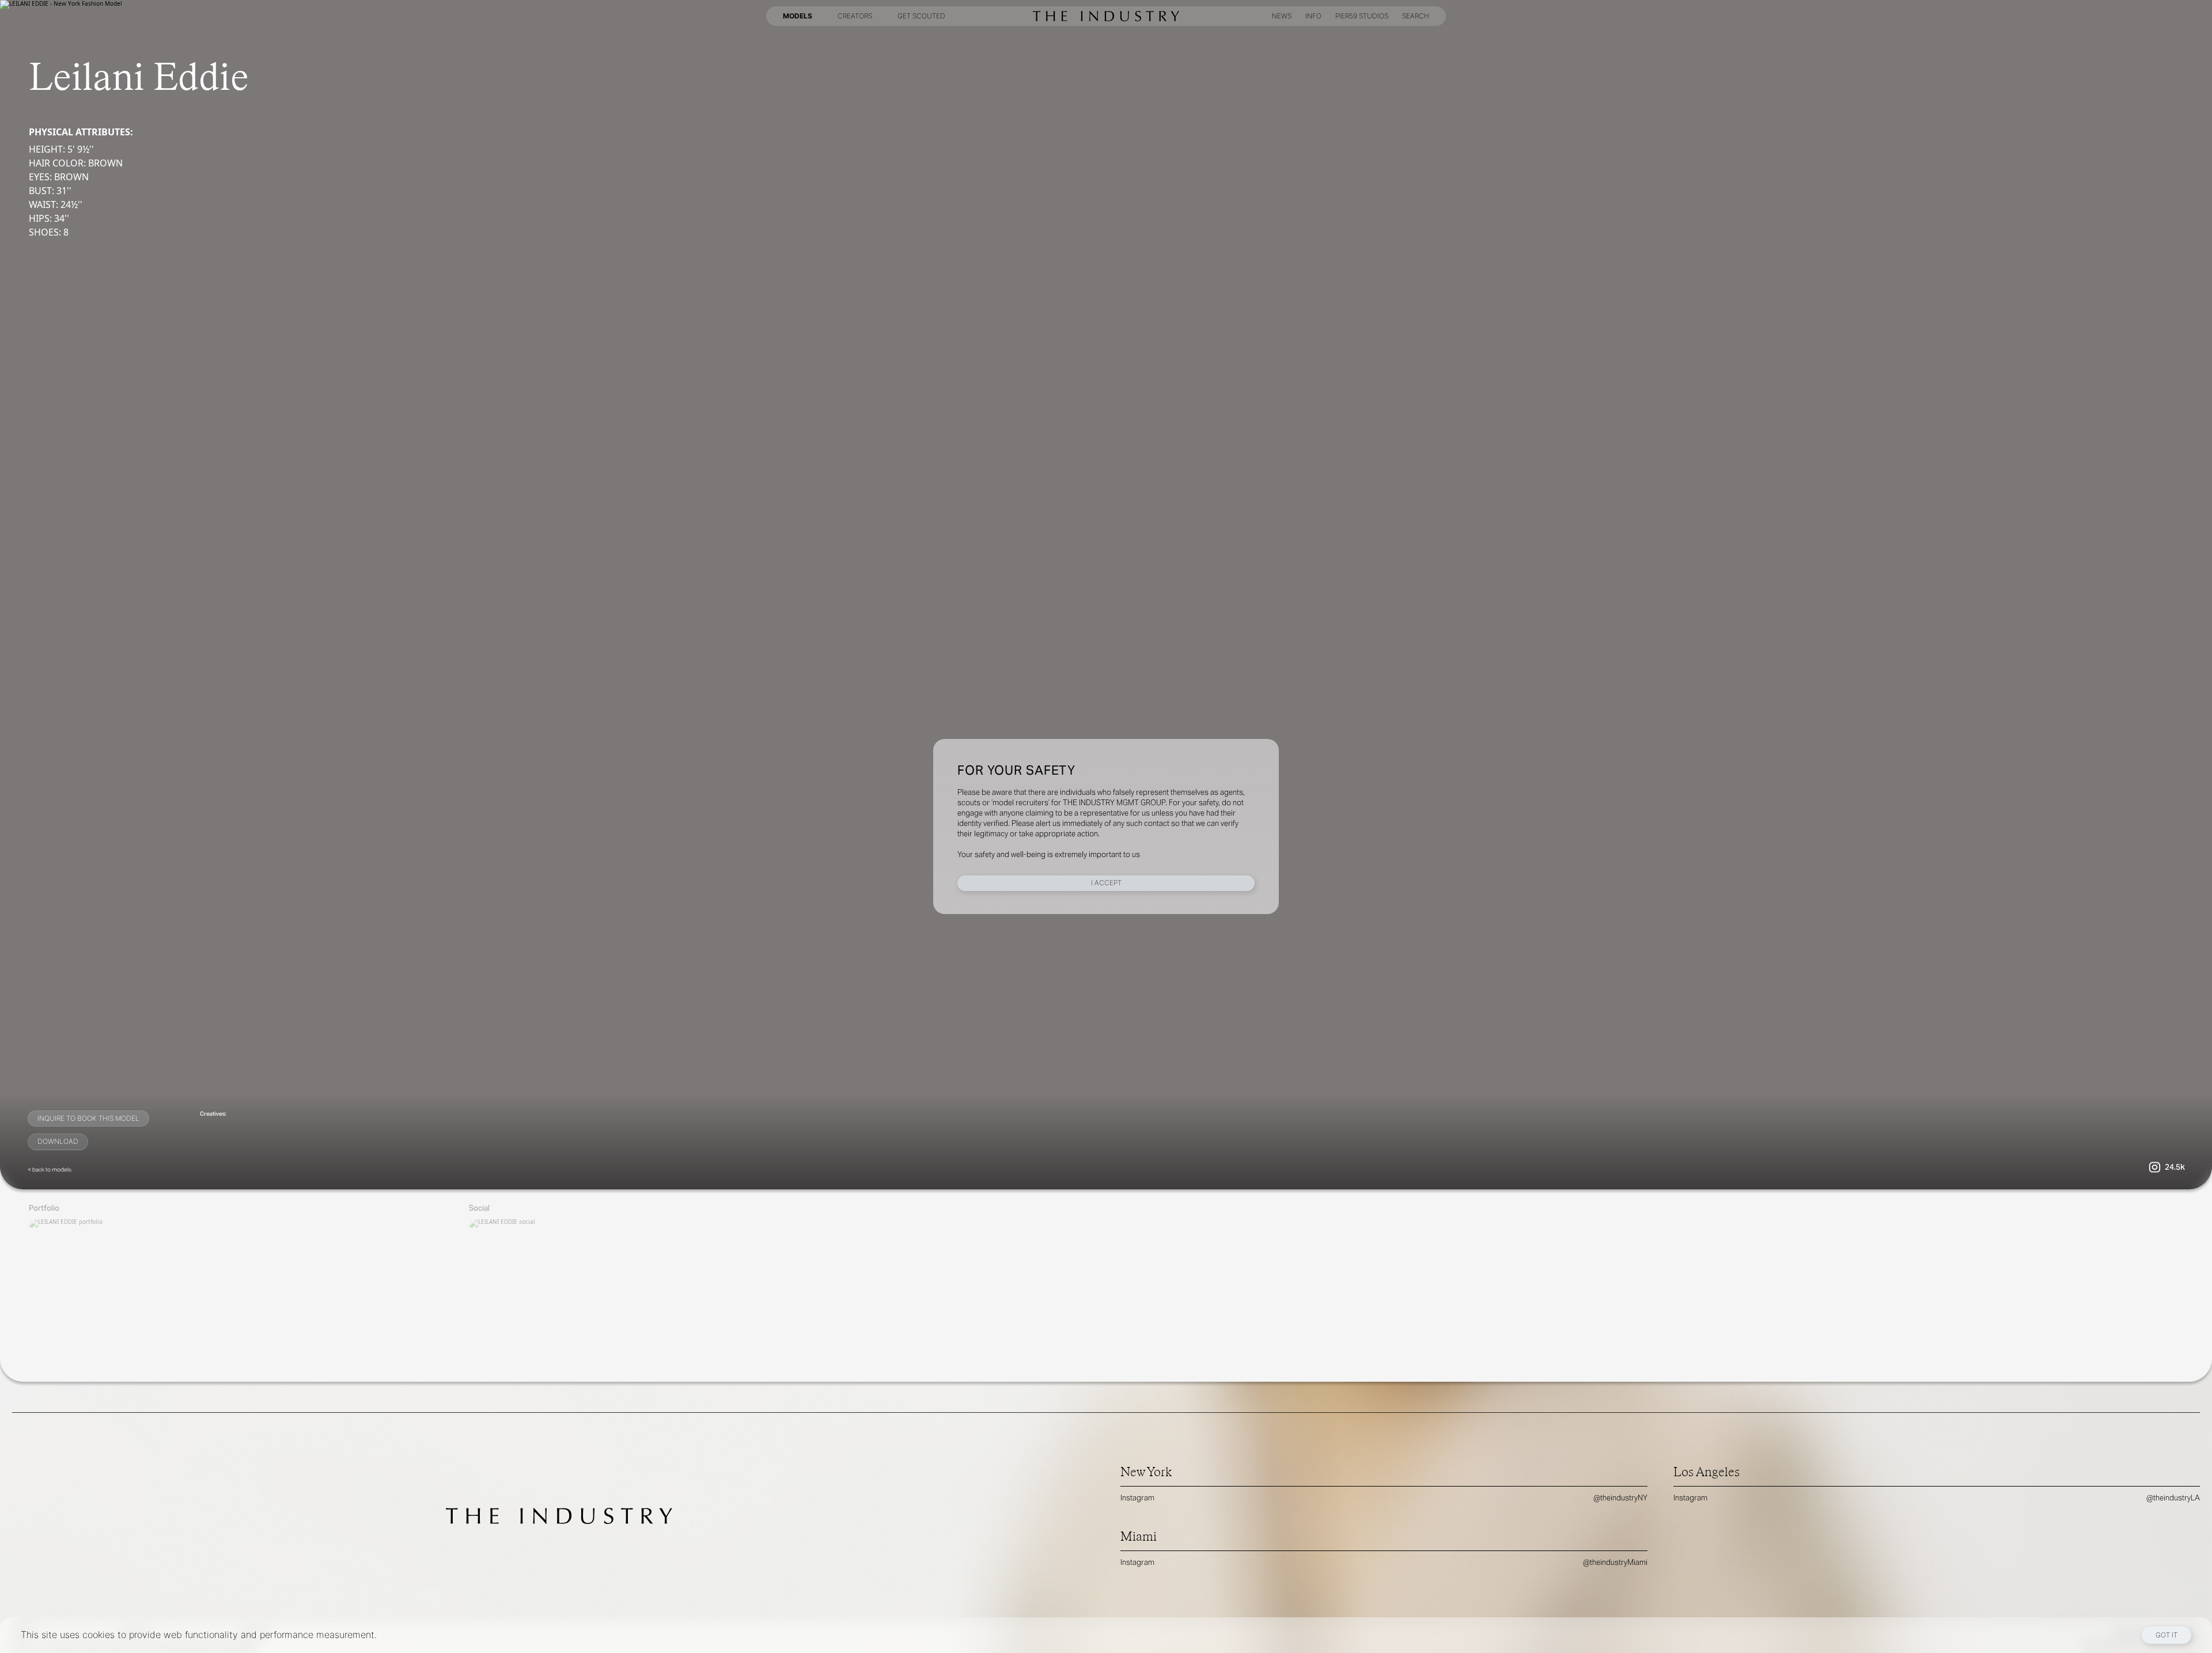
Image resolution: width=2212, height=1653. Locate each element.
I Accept (1106, 883)
